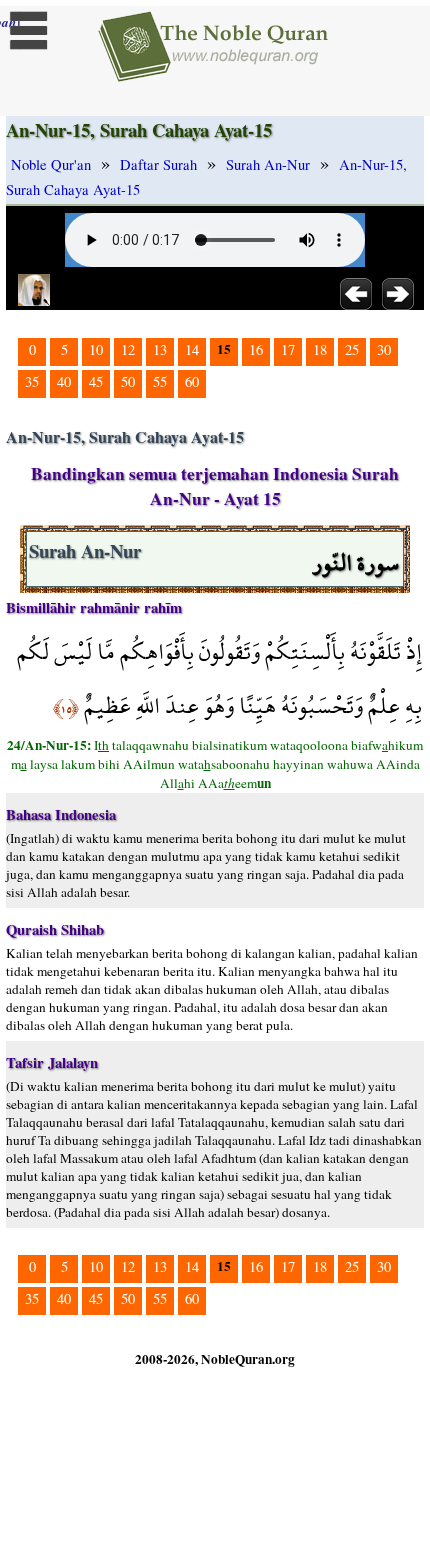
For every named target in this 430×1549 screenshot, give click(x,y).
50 (128, 381)
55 (160, 381)
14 (192, 349)
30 (384, 349)
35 (32, 381)
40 (64, 381)
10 (96, 349)
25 (352, 349)
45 (96, 381)
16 (256, 349)
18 (320, 349)
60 (192, 381)
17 (288, 349)
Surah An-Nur (268, 164)
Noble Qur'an (51, 164)
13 (160, 349)
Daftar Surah (158, 164)
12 (128, 349)
